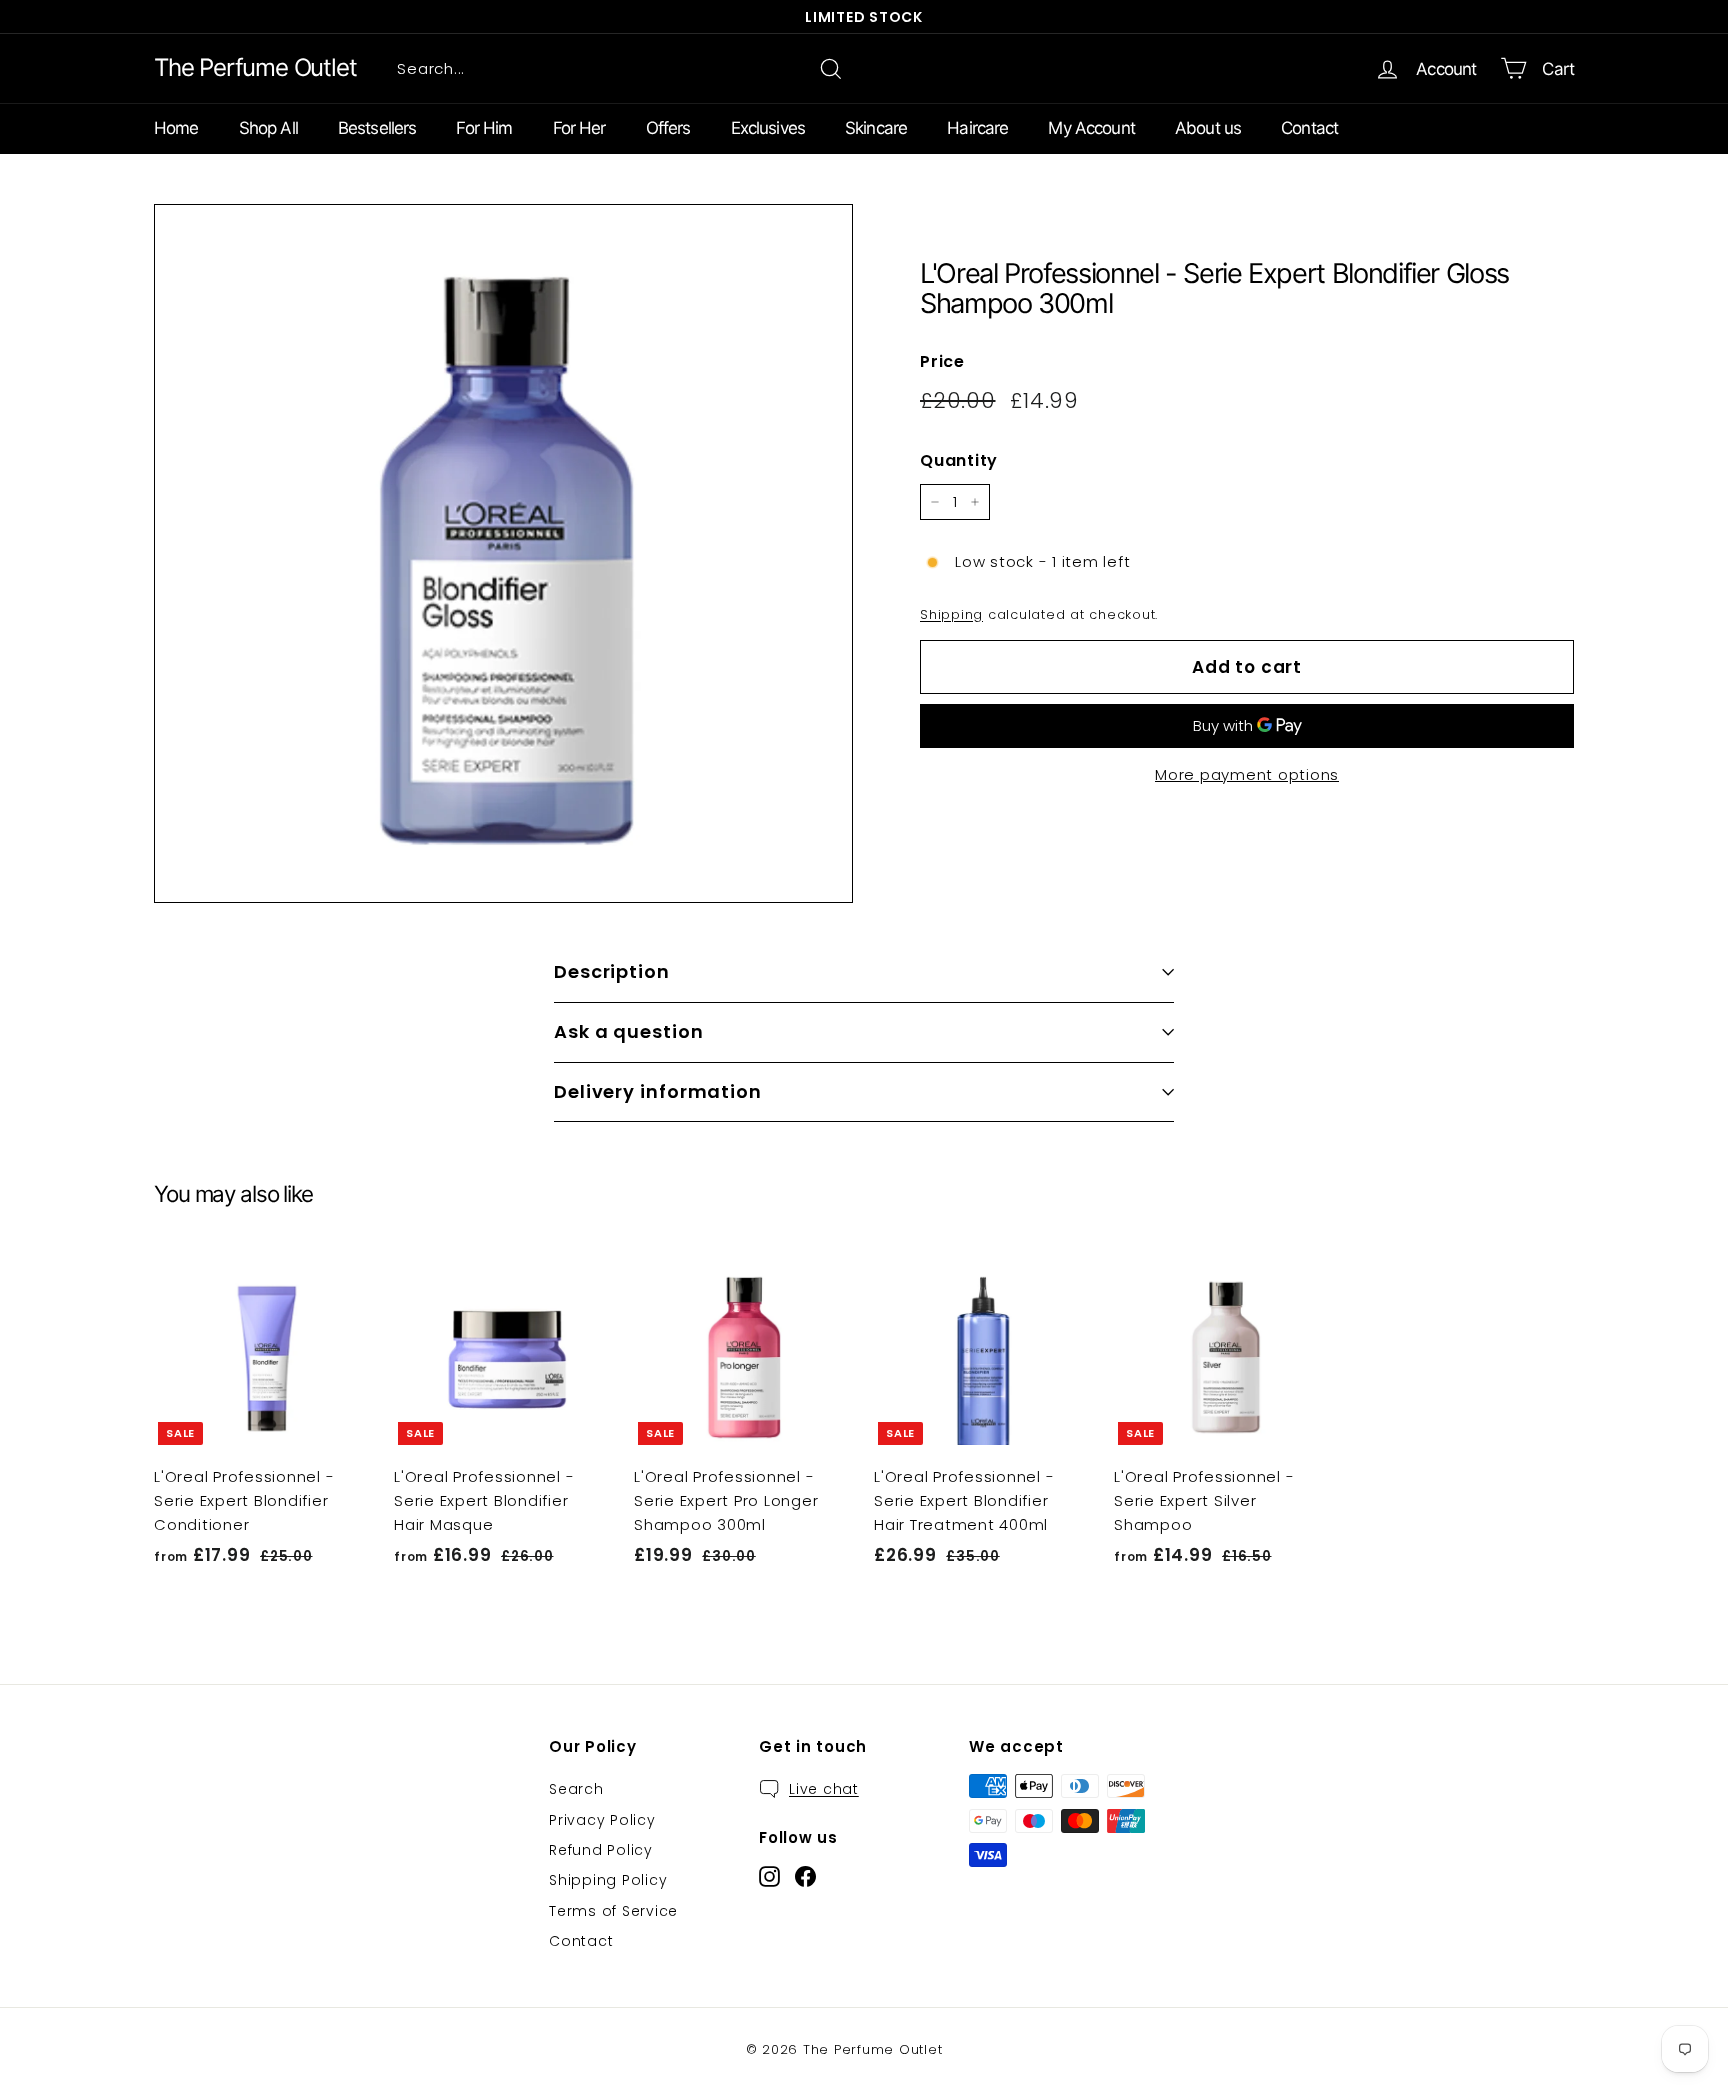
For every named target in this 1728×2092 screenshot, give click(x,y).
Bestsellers (377, 128)
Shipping (951, 614)
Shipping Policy (608, 1880)
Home (176, 128)
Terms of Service (613, 1911)
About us (1208, 128)
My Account (1091, 128)
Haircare (977, 128)
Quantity (959, 460)
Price (942, 361)
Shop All (268, 128)
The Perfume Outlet (255, 68)
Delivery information (658, 1091)
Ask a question (629, 1031)
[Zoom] (503, 553)
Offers (668, 128)
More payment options (1247, 774)
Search (576, 1789)
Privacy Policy (602, 1820)
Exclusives (768, 128)
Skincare (876, 128)
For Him (484, 128)
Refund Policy (601, 1850)
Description (612, 971)
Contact (1309, 128)
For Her (579, 128)
